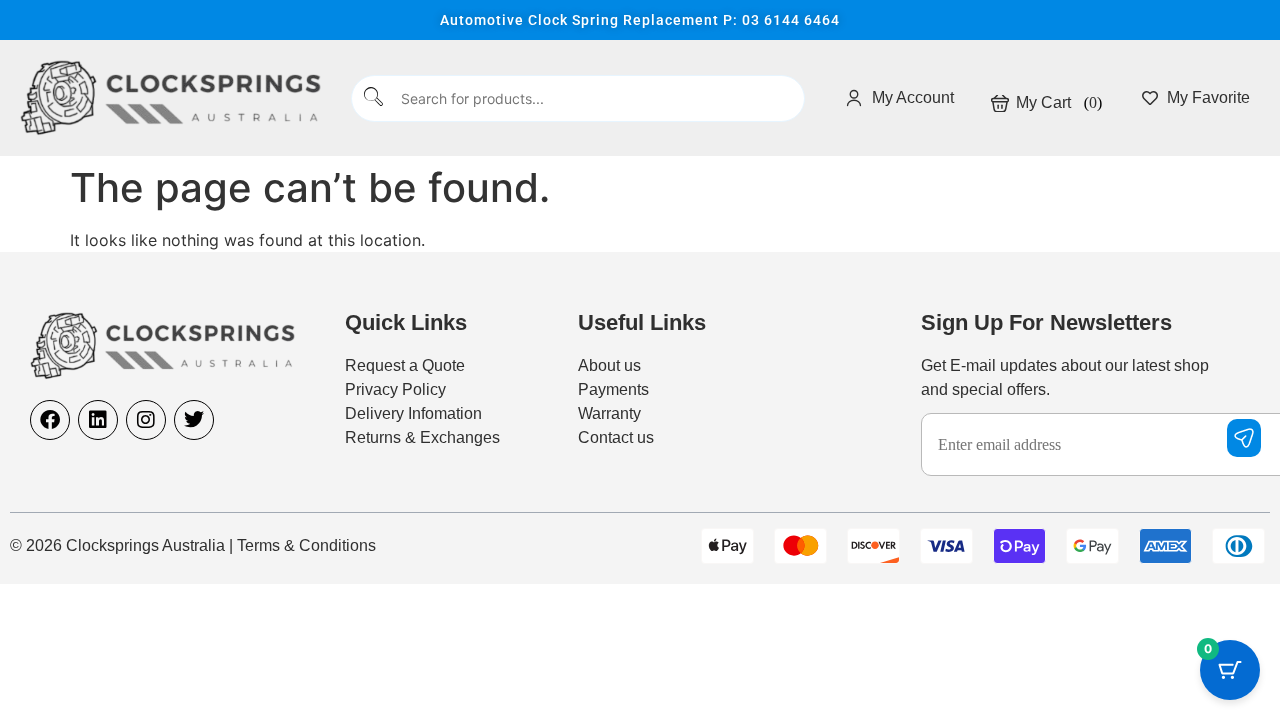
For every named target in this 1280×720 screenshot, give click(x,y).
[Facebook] (50, 420)
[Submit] (374, 98)
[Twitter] (194, 420)
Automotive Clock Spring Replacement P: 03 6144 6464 (640, 20)
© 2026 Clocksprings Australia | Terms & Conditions (193, 545)
